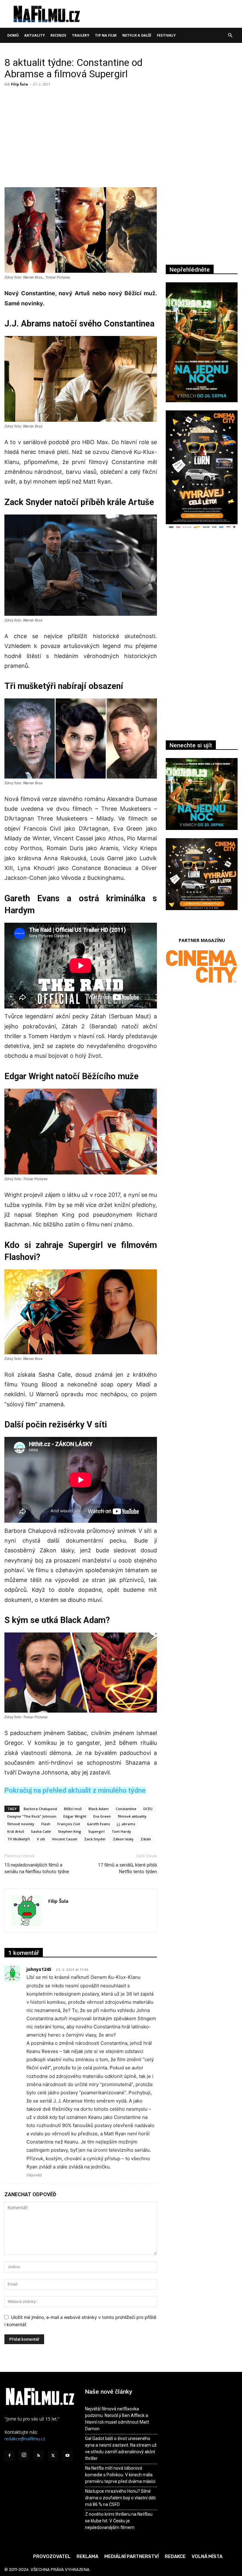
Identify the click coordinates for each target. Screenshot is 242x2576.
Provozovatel (52, 2556)
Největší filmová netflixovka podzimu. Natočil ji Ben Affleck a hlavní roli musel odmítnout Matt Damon (117, 2419)
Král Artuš (16, 1831)
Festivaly (166, 35)
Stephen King (70, 1831)
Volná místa (207, 2556)
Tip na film (106, 35)
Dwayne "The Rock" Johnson (32, 1816)
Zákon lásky (123, 1839)
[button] (230, 35)
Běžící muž (73, 1809)
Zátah (146, 1839)
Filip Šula (20, 84)
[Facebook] (9, 2456)
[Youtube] (67, 2456)
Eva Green (102, 1816)
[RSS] (38, 2456)
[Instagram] (24, 2455)
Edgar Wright (75, 1816)
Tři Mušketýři (19, 1839)
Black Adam (99, 1809)
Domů (13, 35)
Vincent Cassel (65, 1839)
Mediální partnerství (132, 2556)
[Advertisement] (81, 136)
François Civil (69, 1824)
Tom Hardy (121, 1831)
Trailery (81, 35)
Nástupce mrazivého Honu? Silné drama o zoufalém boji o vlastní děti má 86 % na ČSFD (120, 2498)
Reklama (87, 2556)
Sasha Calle (41, 1831)
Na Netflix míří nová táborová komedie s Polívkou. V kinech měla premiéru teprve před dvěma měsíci (120, 2475)
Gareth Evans (98, 1824)
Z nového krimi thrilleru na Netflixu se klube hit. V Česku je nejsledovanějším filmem (119, 2521)
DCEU (148, 1809)
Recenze (58, 35)
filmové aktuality (132, 1816)
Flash (46, 1824)
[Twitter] (53, 2456)
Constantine (126, 1809)
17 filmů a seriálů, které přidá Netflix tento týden (127, 1868)
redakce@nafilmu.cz (25, 2439)
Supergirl (96, 1831)
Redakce (175, 2556)
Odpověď (34, 2175)
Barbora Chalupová (40, 1809)
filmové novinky (21, 1824)
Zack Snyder (95, 1839)
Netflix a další (137, 35)
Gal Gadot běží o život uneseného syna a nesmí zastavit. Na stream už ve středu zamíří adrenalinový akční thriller (121, 2448)
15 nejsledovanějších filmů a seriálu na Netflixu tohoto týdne (37, 1868)
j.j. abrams (126, 1824)
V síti (41, 1839)
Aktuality (35, 35)
